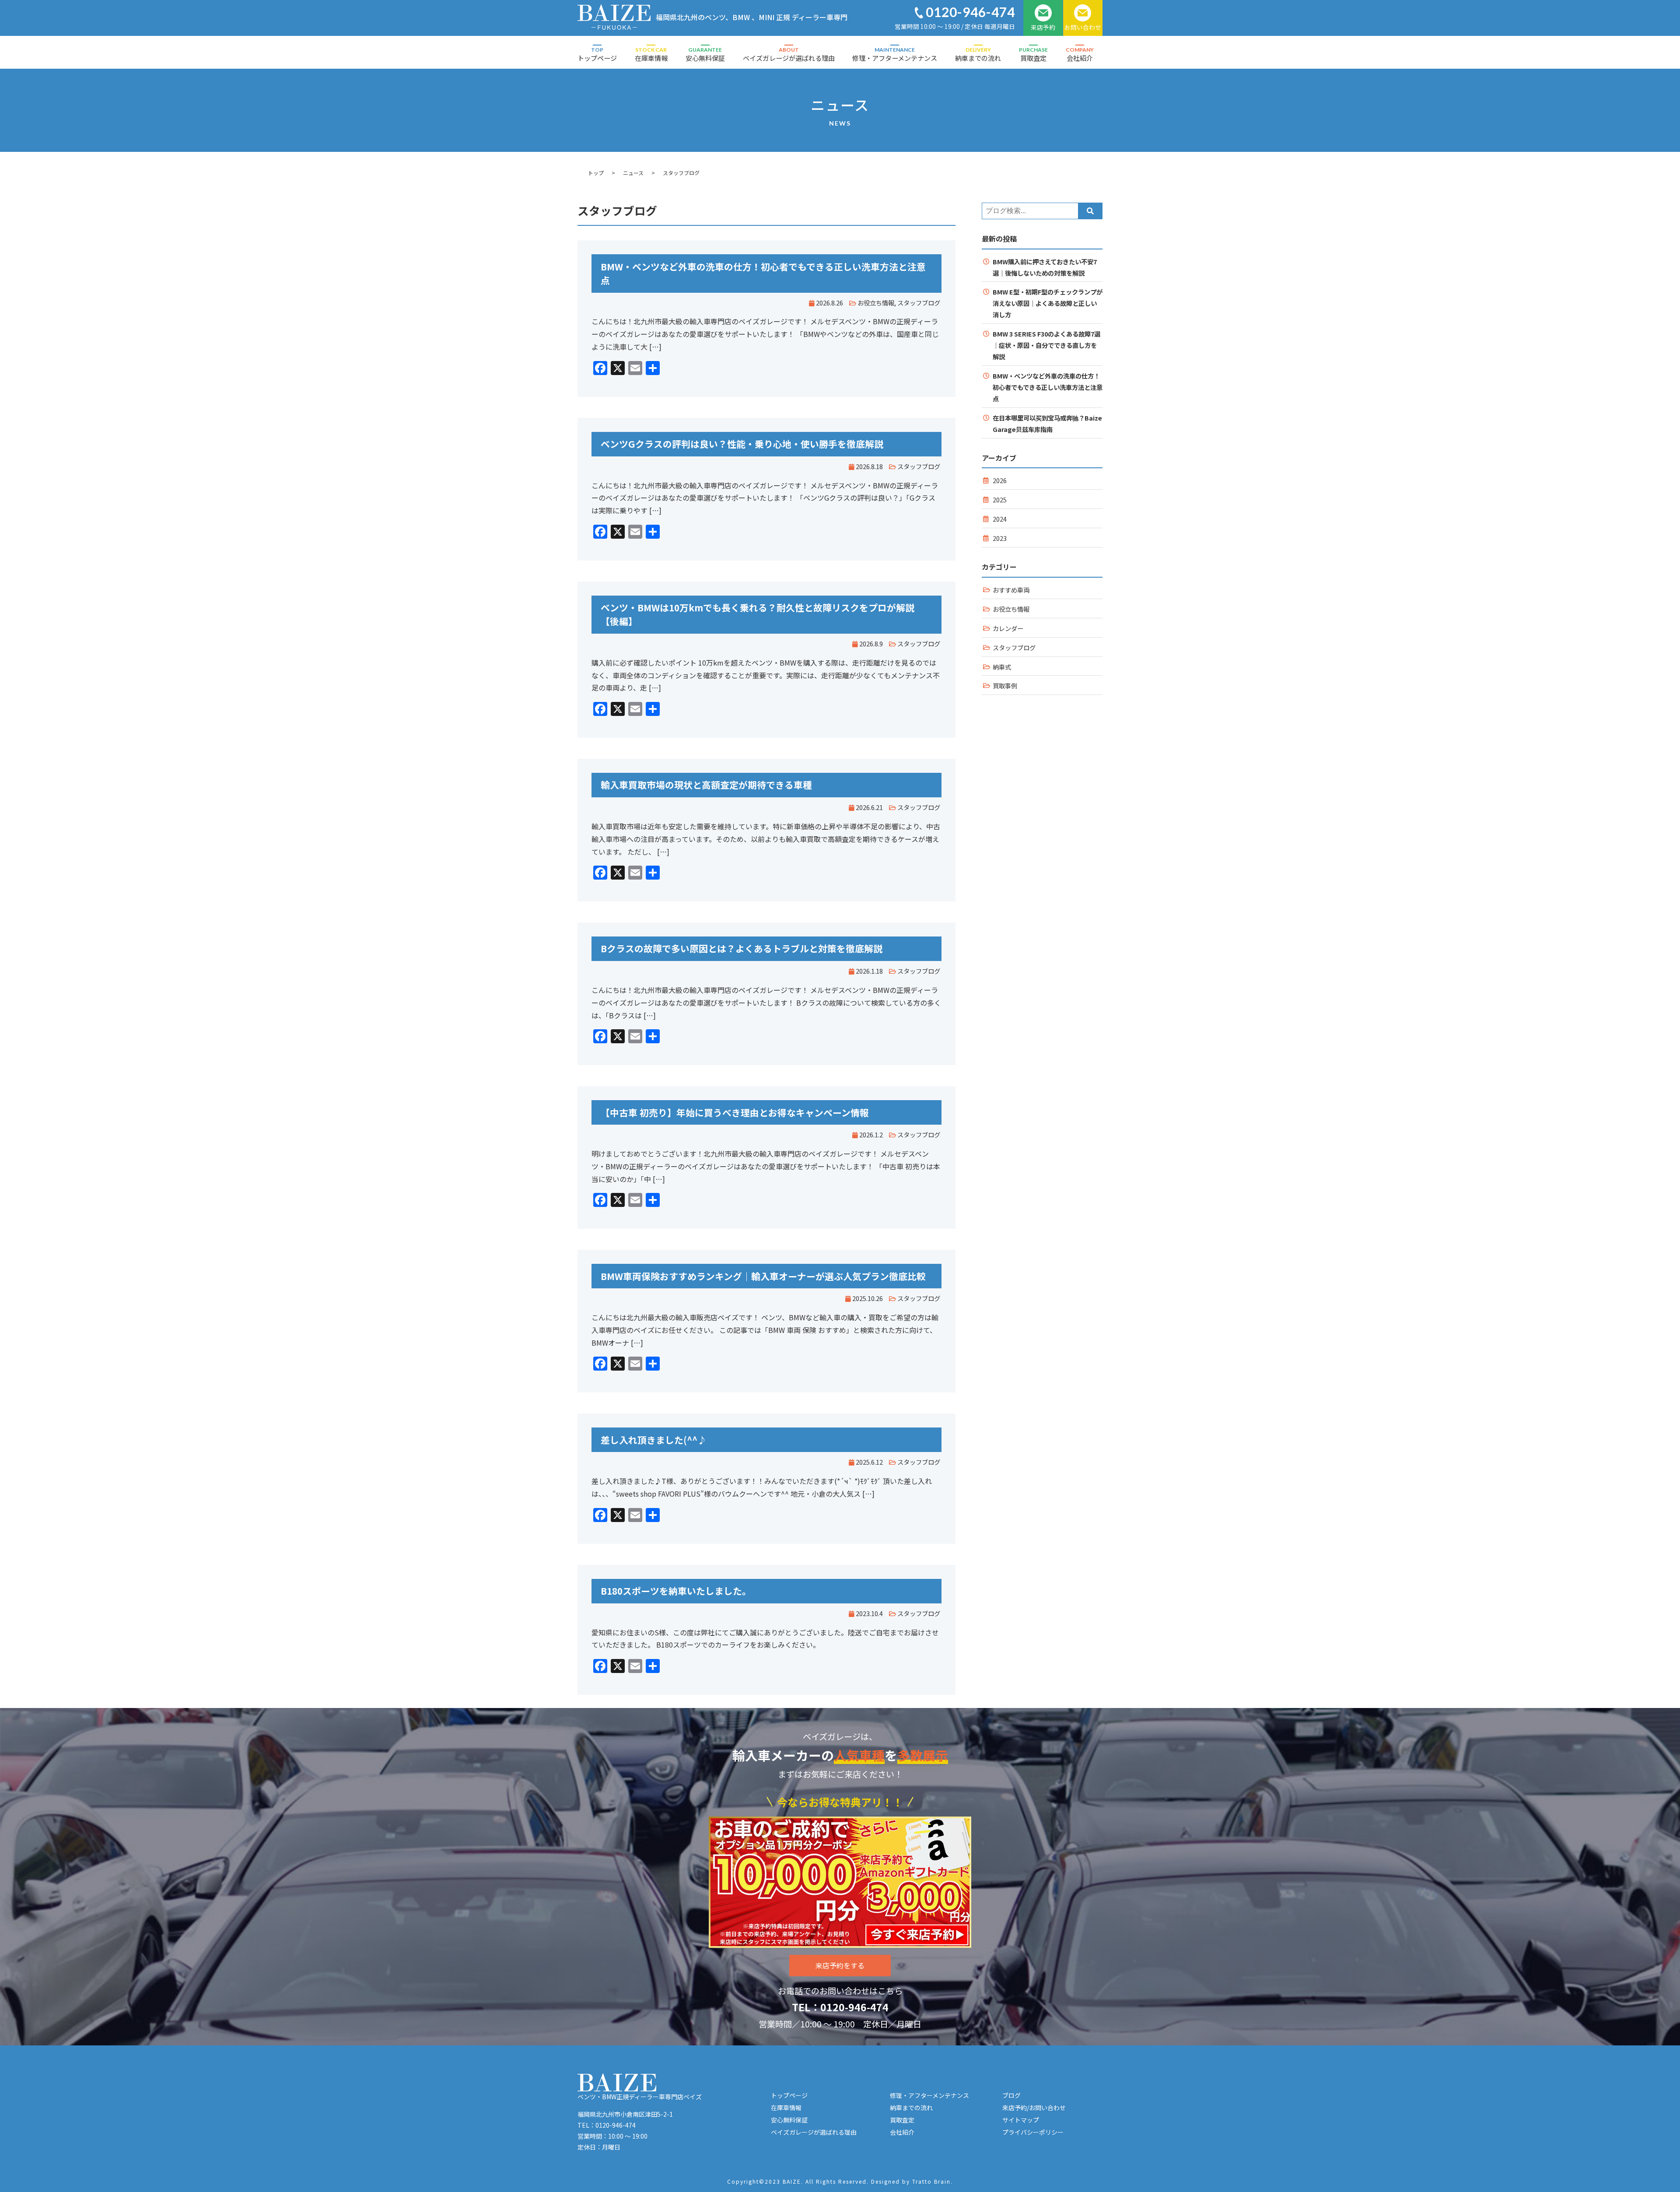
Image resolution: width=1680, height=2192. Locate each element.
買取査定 (1033, 54)
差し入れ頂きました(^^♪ (654, 1440)
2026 (1000, 480)
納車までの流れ (978, 54)
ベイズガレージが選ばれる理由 (789, 54)
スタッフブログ (919, 303)
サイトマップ (1021, 2120)
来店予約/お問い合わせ (1034, 2108)
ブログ (1011, 2095)
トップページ (597, 54)
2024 (1000, 519)
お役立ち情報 (876, 303)
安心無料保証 (705, 54)
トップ (596, 173)
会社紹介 (1080, 54)
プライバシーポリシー (1033, 2132)
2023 (1000, 538)
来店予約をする (840, 1965)
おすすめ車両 (1011, 590)
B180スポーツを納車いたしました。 (676, 1591)
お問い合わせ (1083, 27)
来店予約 (1043, 27)
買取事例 (1005, 686)
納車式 (1002, 667)
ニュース (633, 173)
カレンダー (1008, 628)
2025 (1000, 500)
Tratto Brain (931, 2181)
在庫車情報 (651, 54)
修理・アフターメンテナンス (895, 54)
